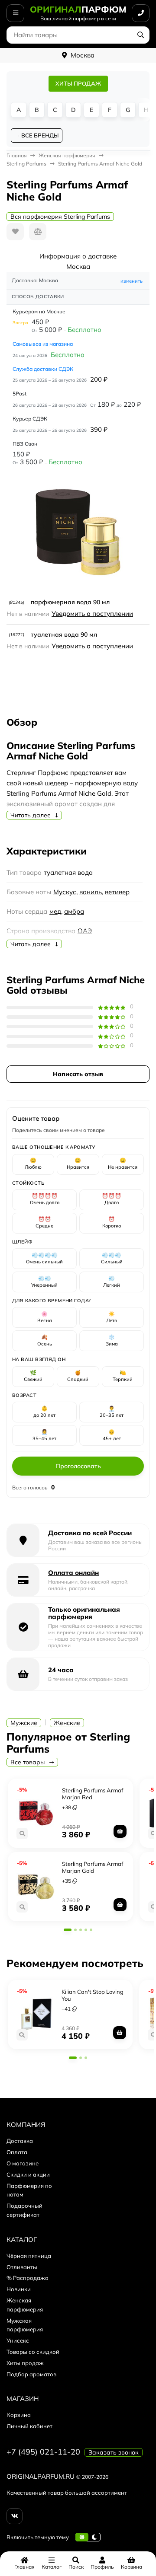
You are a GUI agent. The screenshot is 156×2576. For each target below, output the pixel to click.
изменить (132, 281)
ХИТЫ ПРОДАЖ (78, 83)
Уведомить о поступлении (92, 614)
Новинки (19, 2289)
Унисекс (18, 2340)
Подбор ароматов (31, 2374)
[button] (68, 1930)
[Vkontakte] (15, 2516)
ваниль (91, 892)
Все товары (28, 1762)
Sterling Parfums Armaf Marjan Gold (93, 1867)
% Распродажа (28, 2278)
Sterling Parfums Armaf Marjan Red (93, 1794)
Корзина (19, 2415)
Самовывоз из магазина (43, 344)
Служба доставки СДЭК (43, 369)
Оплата (17, 2152)
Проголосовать (78, 1466)
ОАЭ (85, 931)
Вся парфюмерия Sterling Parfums (60, 217)
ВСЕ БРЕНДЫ (40, 135)
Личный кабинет (29, 2426)
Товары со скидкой (33, 2352)
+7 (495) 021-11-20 (43, 2452)
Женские (67, 1723)
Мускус (65, 892)
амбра (74, 911)
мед (55, 911)
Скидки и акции (28, 2174)
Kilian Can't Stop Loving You (93, 1995)
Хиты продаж (25, 2363)
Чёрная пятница (29, 2256)
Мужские (24, 1723)
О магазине (23, 2163)
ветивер (117, 892)
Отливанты (22, 2267)
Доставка (20, 2141)
